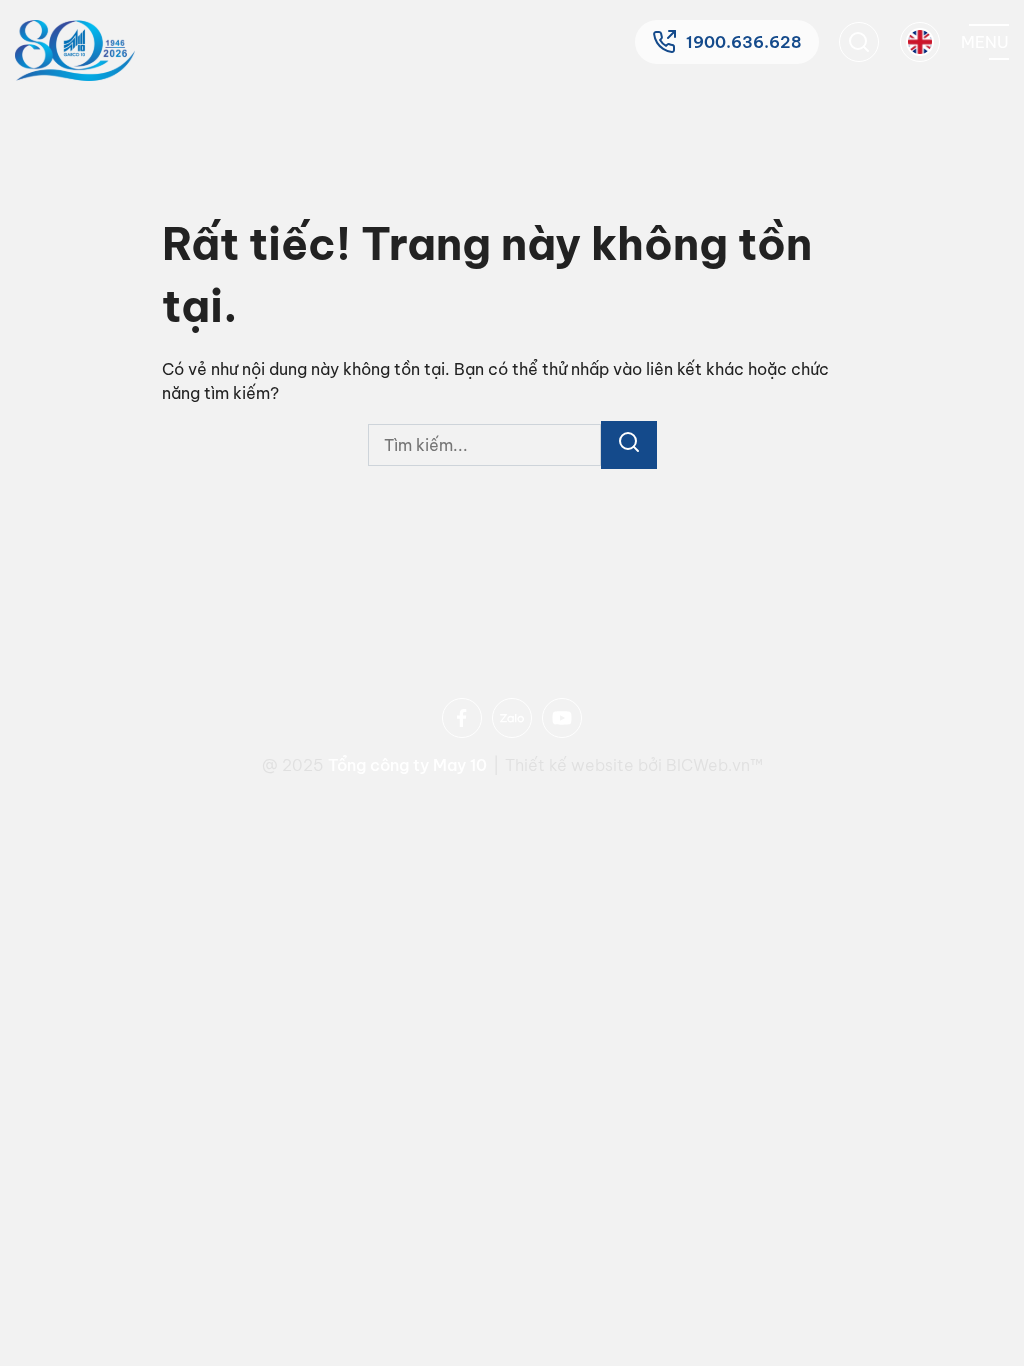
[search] (859, 42)
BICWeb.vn (708, 765)
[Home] (75, 50)
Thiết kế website (571, 765)
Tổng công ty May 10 (407, 765)
